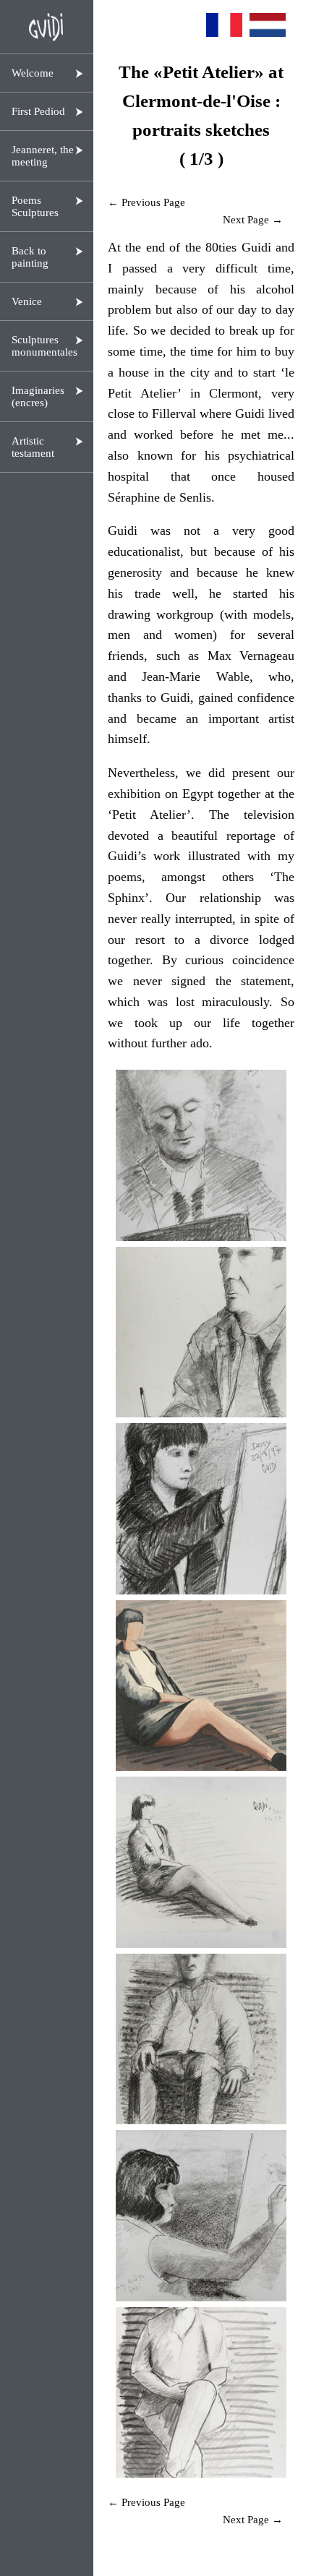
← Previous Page (146, 202)
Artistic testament (33, 447)
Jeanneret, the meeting (43, 156)
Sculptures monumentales (44, 346)
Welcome (33, 73)
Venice (27, 301)
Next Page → (253, 220)
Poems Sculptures (35, 206)
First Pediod (38, 111)
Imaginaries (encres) (38, 396)
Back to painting (30, 257)
